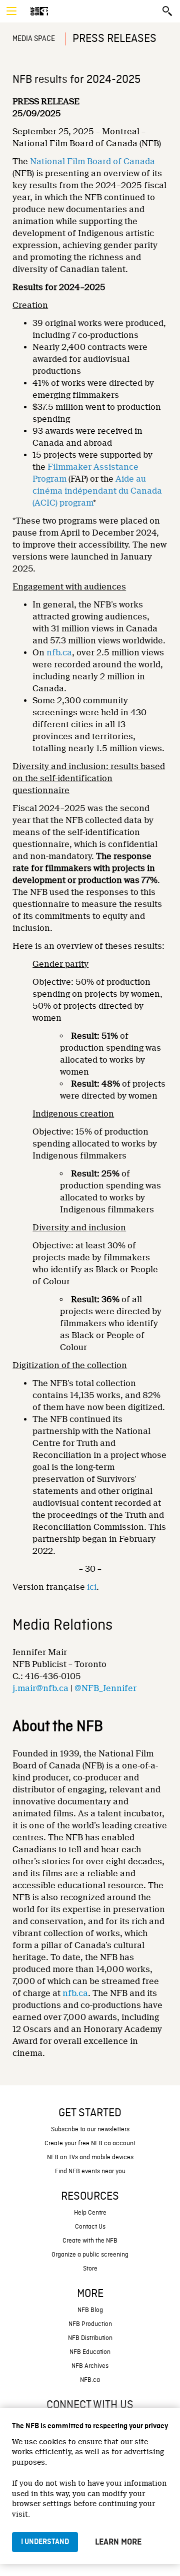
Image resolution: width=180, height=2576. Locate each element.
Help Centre (90, 2213)
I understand (45, 2542)
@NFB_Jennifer (105, 1688)
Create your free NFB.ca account (90, 2144)
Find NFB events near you (90, 2171)
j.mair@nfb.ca (40, 1688)
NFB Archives (90, 2366)
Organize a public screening (90, 2255)
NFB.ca (90, 2380)
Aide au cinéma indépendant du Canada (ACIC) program (97, 491)
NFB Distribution (90, 2338)
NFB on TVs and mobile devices (90, 2157)
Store (90, 2269)
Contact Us (90, 2227)
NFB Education (90, 2352)
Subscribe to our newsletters (90, 2130)
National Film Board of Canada (92, 161)
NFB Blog (90, 2310)
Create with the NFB (90, 2241)
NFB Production (90, 2324)
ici (92, 1587)
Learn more (118, 2542)
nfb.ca (59, 653)
